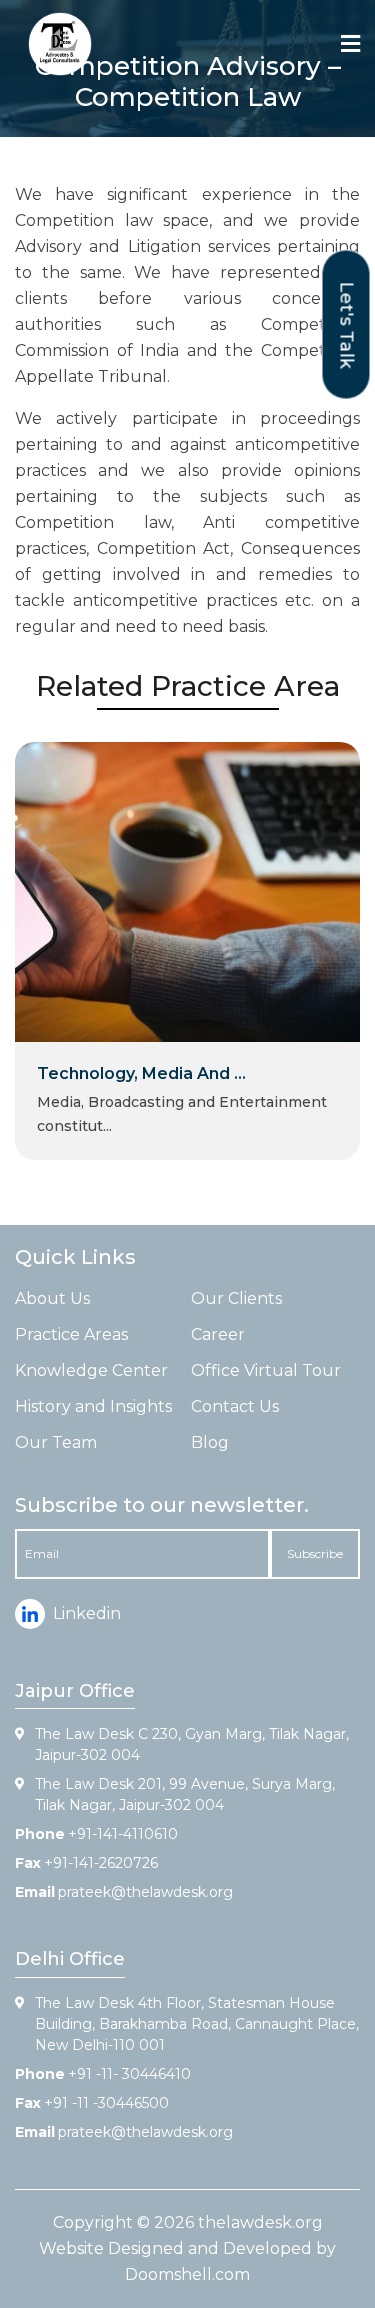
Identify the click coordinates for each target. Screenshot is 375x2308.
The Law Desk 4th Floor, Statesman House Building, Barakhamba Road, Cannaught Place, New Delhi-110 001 (197, 2024)
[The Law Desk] (60, 44)
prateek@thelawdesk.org (145, 1892)
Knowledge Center (91, 1370)
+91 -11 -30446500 (106, 2103)
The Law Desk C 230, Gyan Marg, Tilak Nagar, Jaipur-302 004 (192, 1744)
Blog (210, 1442)
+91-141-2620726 (101, 1863)
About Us (52, 1298)
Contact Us (235, 1406)
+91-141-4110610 (123, 1834)
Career (218, 1334)
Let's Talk (347, 324)
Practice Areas (71, 1334)
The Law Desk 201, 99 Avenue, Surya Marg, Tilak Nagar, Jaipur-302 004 (185, 1794)
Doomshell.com (187, 2274)
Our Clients (236, 1298)
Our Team (56, 1442)
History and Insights (93, 1406)
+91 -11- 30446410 (129, 2074)
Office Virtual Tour (266, 1370)
